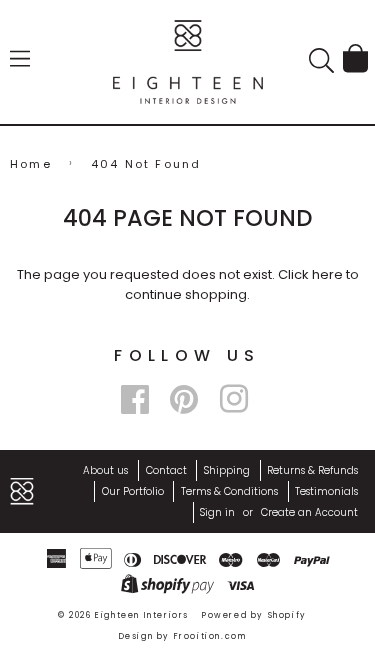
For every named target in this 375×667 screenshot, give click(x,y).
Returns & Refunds (312, 470)
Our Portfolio (133, 491)
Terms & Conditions (229, 491)
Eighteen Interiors (142, 615)
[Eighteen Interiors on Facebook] (135, 399)
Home (31, 164)
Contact (166, 470)
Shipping (227, 470)
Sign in (217, 512)
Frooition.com (210, 636)
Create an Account (309, 512)
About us (105, 470)
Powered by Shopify (254, 615)
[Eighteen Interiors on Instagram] (234, 399)
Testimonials (326, 491)
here (327, 274)
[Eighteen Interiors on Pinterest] (184, 399)
